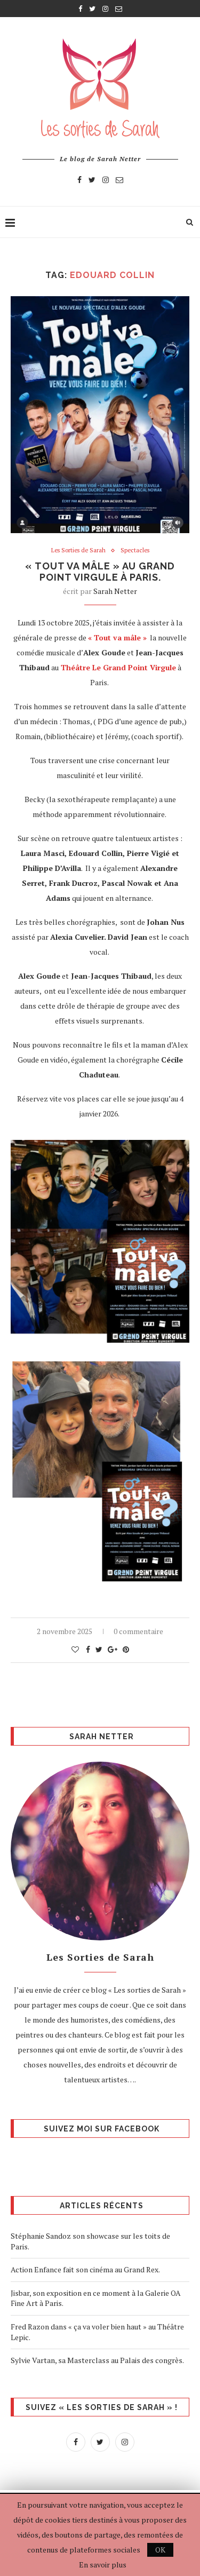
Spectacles (135, 550)
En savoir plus (103, 2565)
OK (160, 2550)
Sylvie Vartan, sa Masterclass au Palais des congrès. (97, 2360)
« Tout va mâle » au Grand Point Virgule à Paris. (100, 572)
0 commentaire (138, 1631)
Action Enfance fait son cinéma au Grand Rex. (86, 2269)
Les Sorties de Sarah (78, 550)
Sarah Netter (115, 591)
